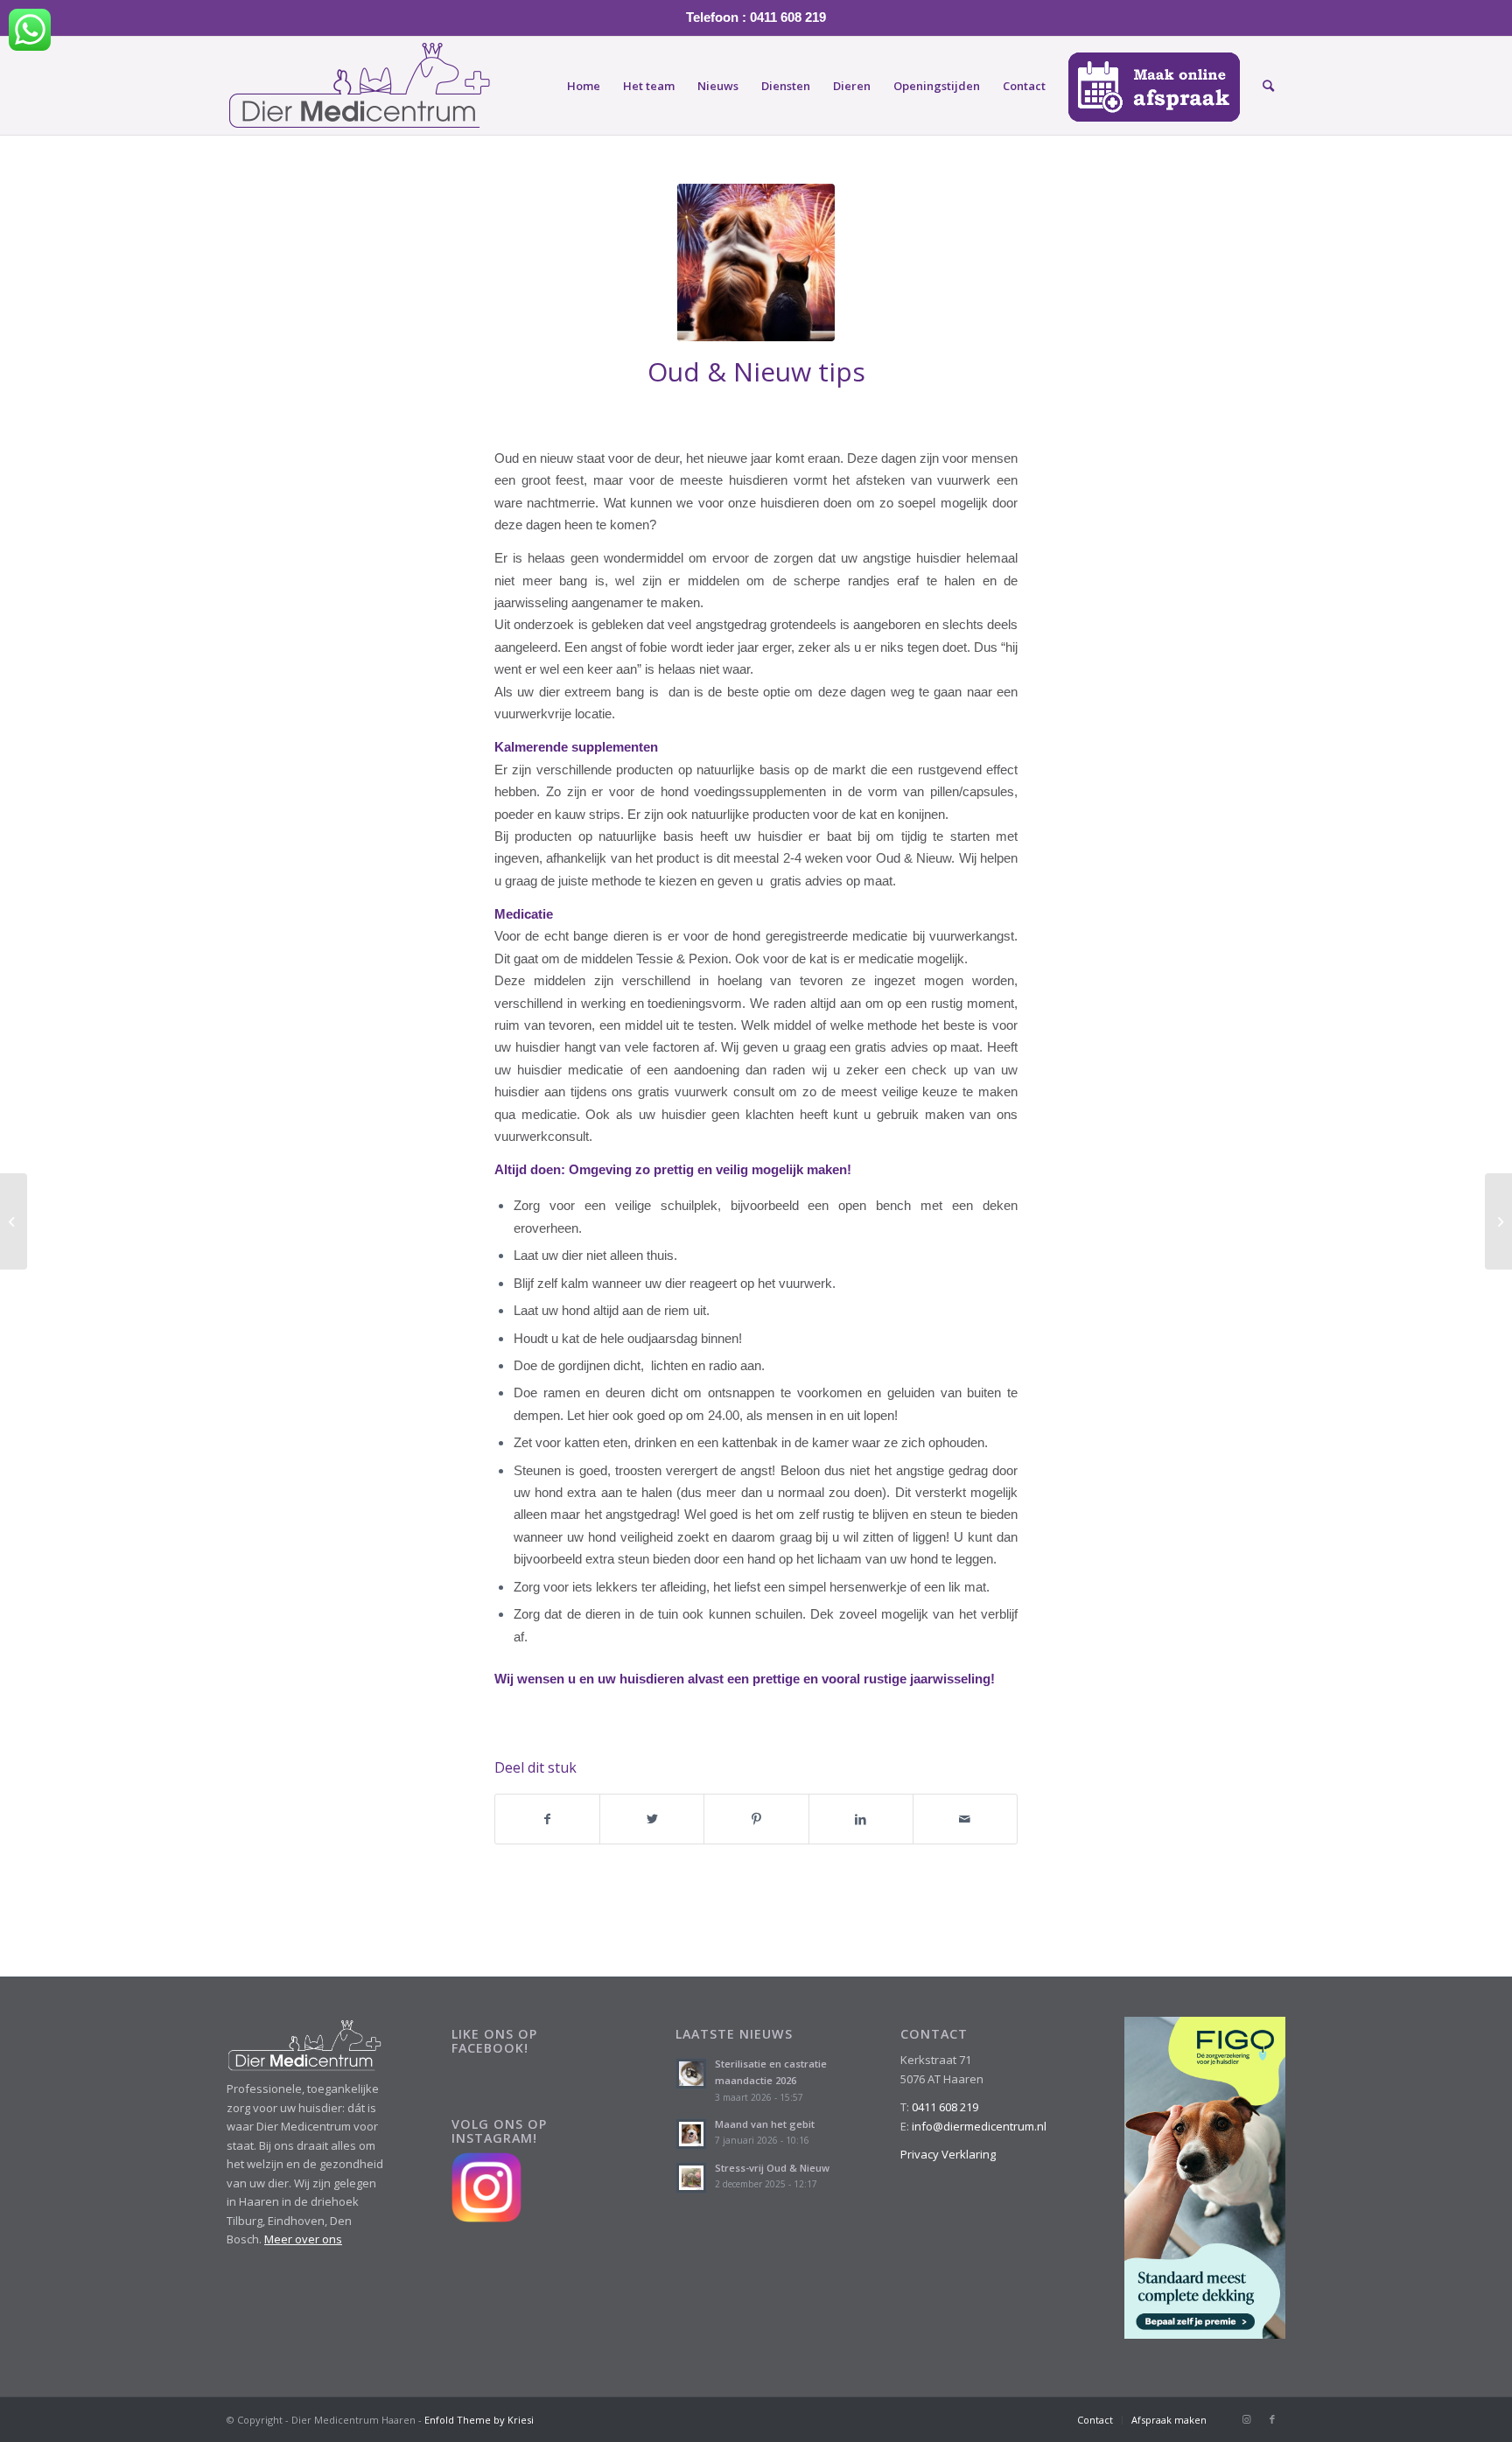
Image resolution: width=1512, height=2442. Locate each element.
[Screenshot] (756, 262)
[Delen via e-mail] (965, 1819)
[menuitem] (584, 86)
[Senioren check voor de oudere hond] (1498, 1221)
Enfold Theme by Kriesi (479, 2420)
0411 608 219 (945, 2107)
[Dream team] (14, 1221)
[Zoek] (1268, 86)
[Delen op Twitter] (652, 1819)
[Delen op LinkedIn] (861, 1819)
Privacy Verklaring (948, 2154)
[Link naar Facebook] (1272, 2419)
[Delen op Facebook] (547, 1819)
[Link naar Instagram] (1246, 2419)
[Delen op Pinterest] (756, 1819)
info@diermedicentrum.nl (979, 2126)
